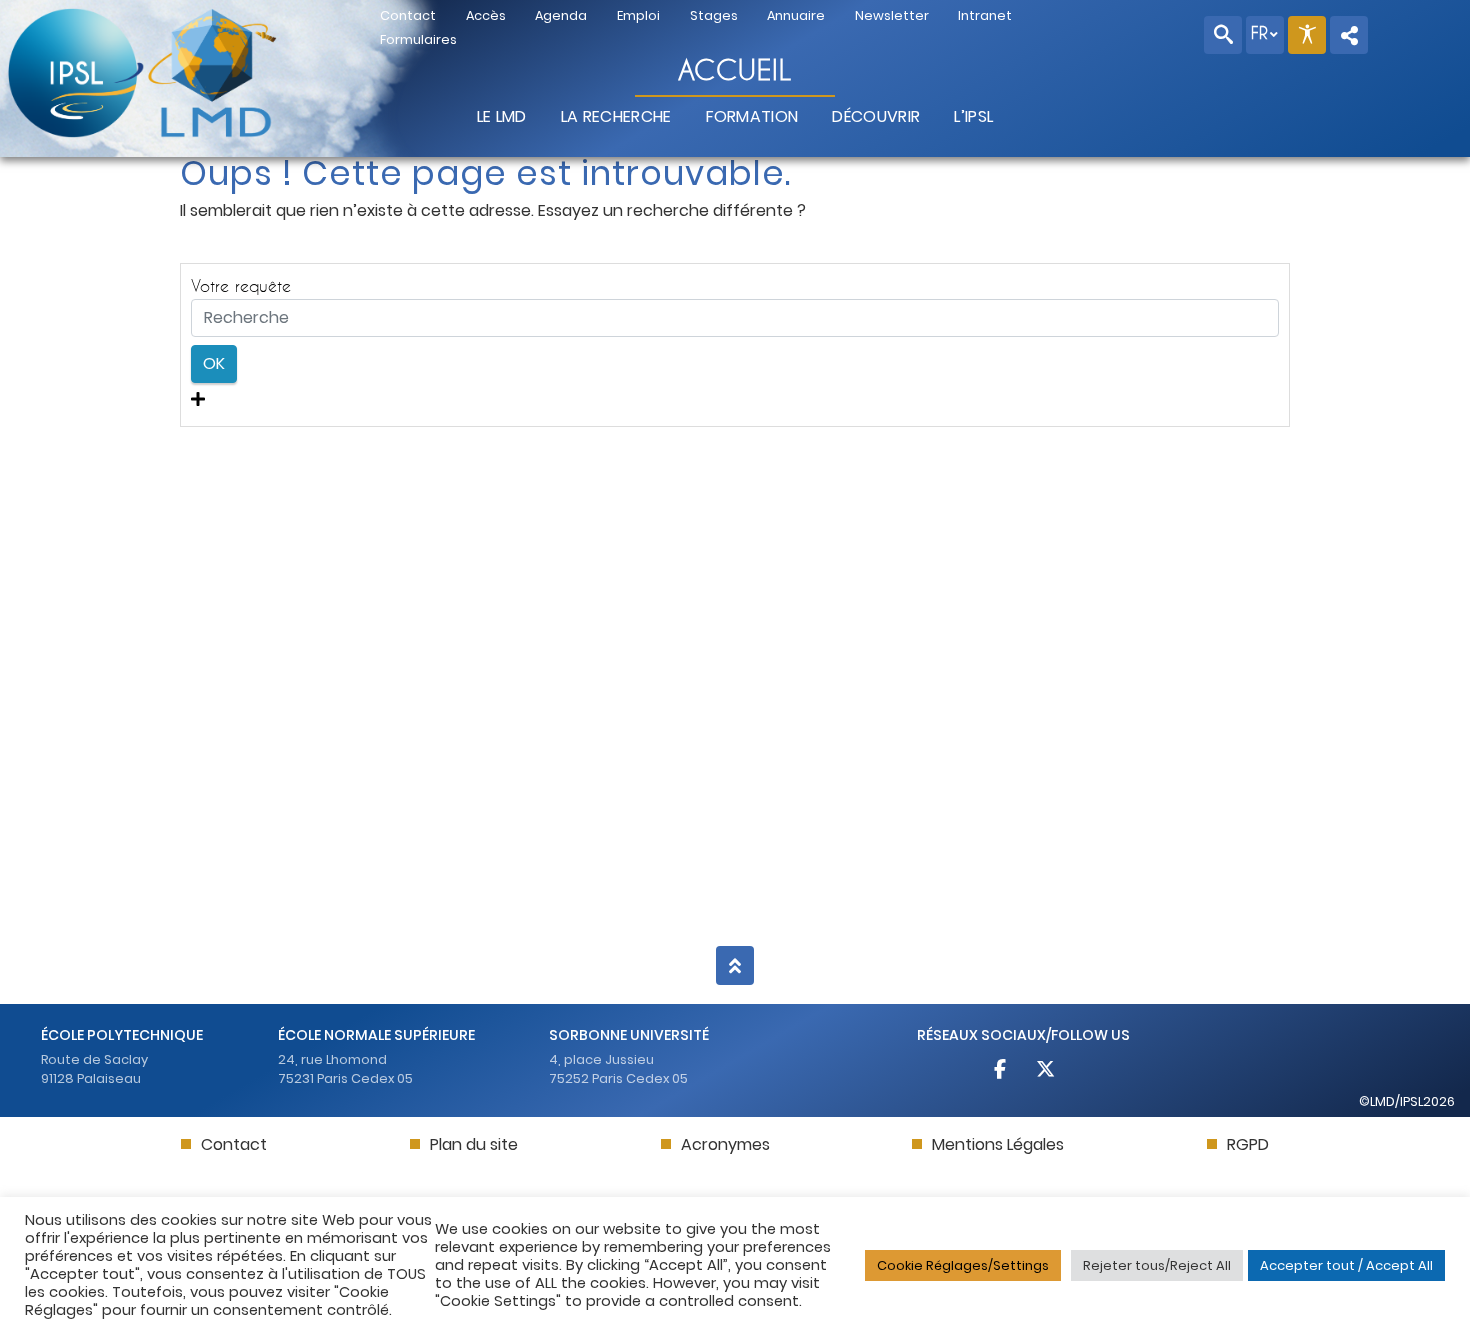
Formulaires (418, 39)
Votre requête (241, 285)
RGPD (1248, 1144)
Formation (752, 116)
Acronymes (725, 1144)
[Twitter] (1046, 1071)
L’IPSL (973, 116)
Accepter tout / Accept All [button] (1346, 1265)
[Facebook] (1001, 1071)
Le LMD (502, 116)
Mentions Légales (998, 1144)
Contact (234, 1144)
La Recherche (616, 116)
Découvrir (876, 116)
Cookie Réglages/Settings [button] (963, 1265)
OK (214, 363)
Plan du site (474, 1144)
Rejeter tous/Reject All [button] (1157, 1265)
